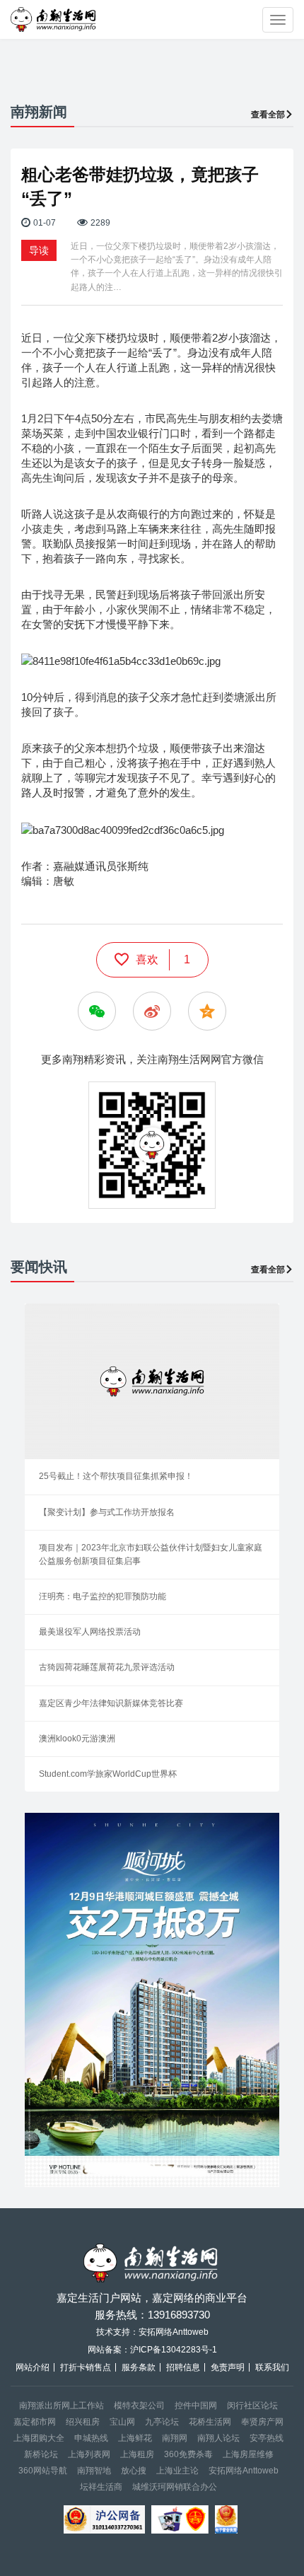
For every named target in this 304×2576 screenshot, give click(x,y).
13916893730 (179, 2315)
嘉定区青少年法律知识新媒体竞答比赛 (111, 1703)
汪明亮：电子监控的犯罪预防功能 (103, 1596)
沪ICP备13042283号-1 (174, 2350)
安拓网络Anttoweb (244, 2471)
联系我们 (272, 2367)
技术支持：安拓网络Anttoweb (152, 2332)
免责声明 (228, 2367)
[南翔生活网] (54, 19)
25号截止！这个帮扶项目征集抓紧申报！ (116, 1476)
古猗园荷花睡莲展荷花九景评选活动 (107, 1667)
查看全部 (268, 115)
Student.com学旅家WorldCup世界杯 (108, 1774)
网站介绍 (33, 2367)
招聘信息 (183, 2367)
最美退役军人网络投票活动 (90, 1632)
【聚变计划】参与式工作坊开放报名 (107, 1512)
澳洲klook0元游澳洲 (77, 1739)
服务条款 (139, 2367)
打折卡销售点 (86, 2367)
